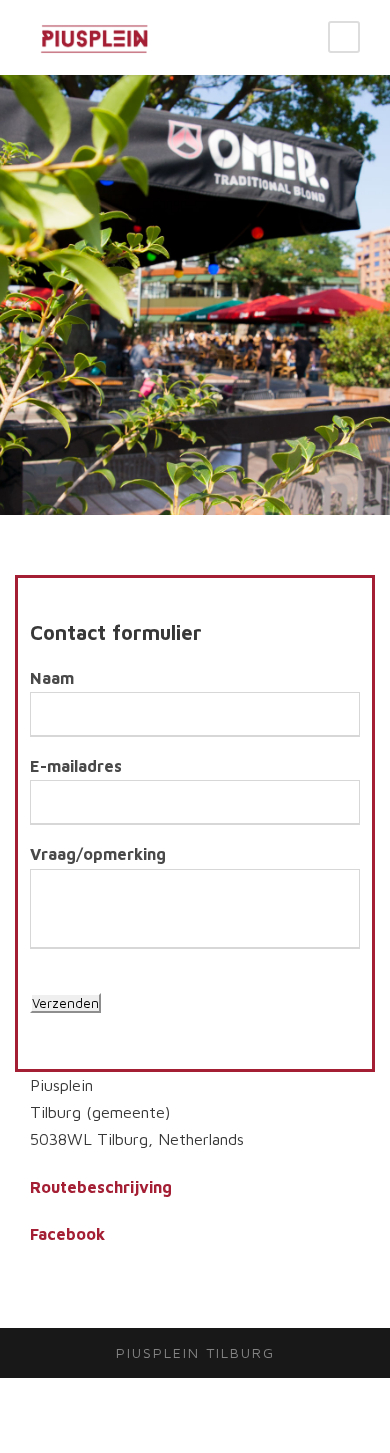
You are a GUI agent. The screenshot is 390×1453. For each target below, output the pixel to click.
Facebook (67, 1234)
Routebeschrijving (101, 1187)
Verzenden (65, 1003)
